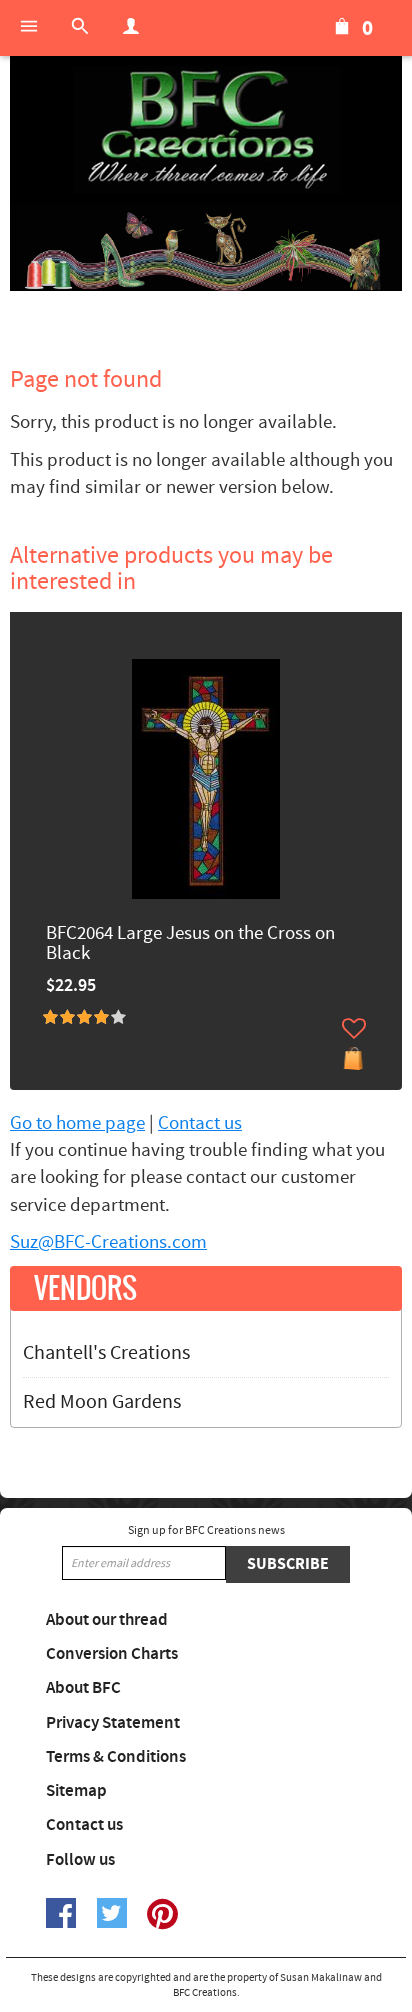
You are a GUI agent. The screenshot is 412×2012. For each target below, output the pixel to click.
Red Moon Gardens (102, 1402)
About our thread (107, 1620)
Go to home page (77, 1123)
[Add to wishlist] (354, 1028)
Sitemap (76, 1791)
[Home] (206, 130)
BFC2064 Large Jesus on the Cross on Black (190, 945)
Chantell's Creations (106, 1353)
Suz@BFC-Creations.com (108, 1242)
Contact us (200, 1123)
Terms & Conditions (116, 1757)
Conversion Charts (112, 1654)
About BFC (83, 1688)
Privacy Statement (113, 1723)
